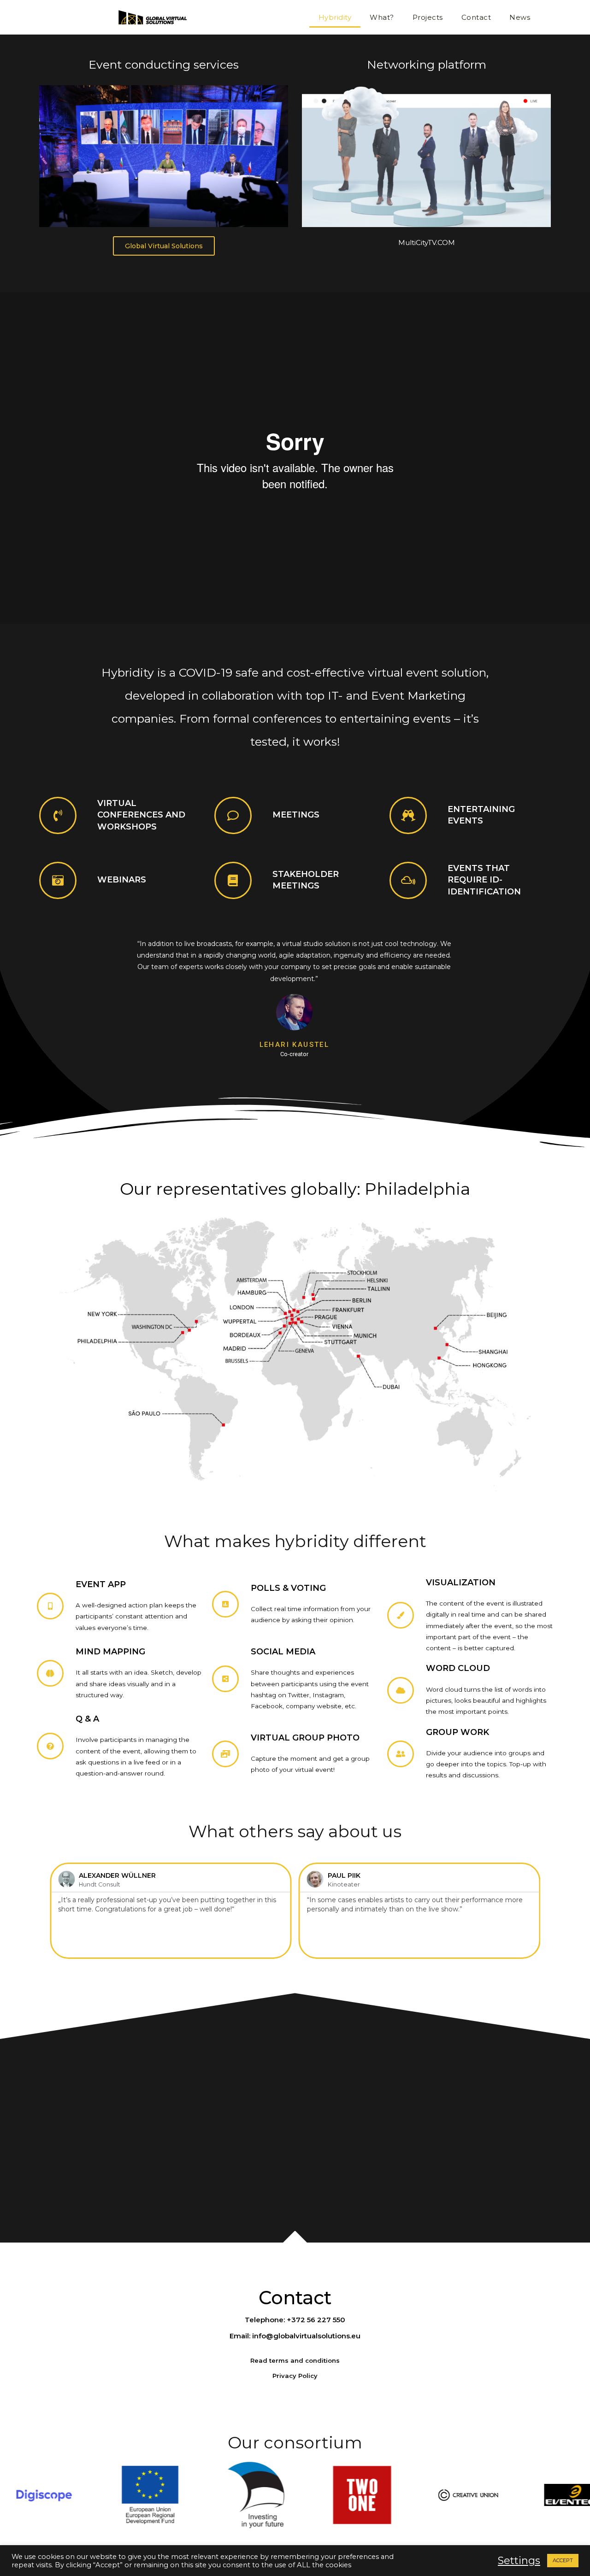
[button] (164, 246)
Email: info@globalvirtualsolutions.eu (295, 2336)
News (520, 17)
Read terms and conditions (295, 2360)
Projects (428, 17)
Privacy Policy (295, 2376)
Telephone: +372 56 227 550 (295, 2320)
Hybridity (335, 17)
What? (382, 17)
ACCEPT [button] (563, 2560)
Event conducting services (164, 64)
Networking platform (427, 64)
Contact (476, 17)
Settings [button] (519, 2561)
